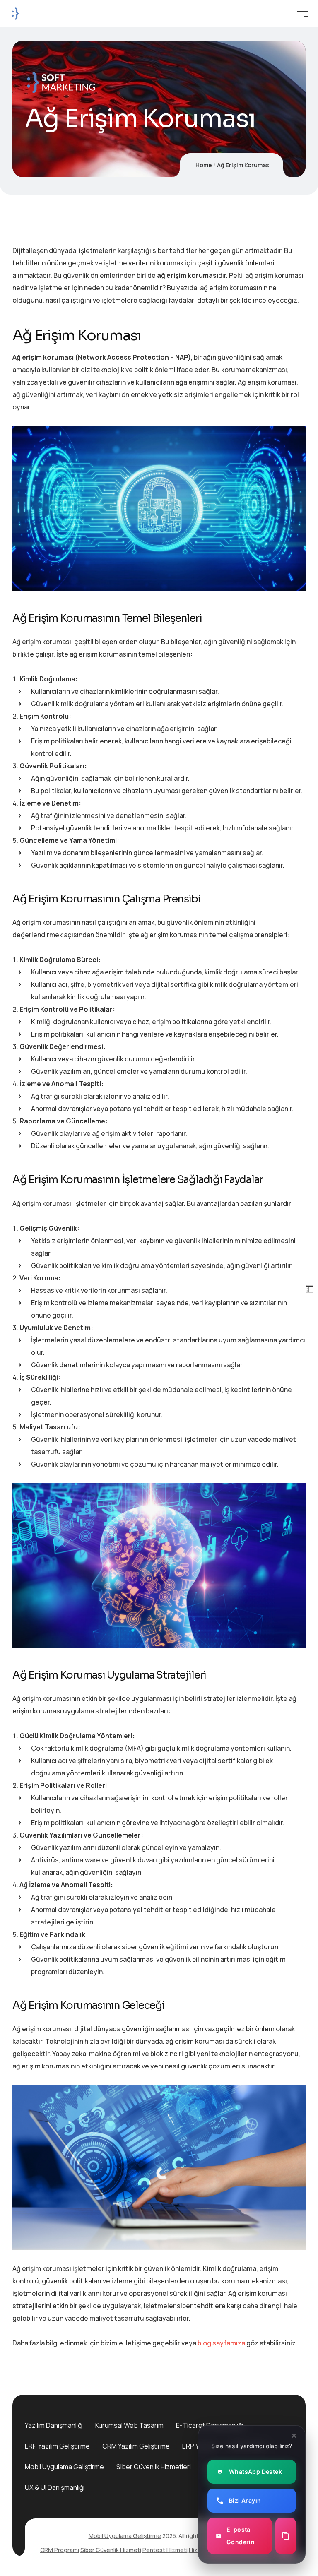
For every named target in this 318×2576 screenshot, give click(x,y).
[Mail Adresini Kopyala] (286, 2536)
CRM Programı (60, 2550)
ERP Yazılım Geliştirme (57, 2446)
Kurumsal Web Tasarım (129, 2425)
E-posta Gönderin (241, 2536)
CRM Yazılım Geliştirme (136, 2446)
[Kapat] (294, 2436)
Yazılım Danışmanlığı (54, 2425)
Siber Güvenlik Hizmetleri (154, 2467)
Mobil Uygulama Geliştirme (64, 2467)
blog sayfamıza (221, 2343)
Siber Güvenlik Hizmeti (111, 2550)
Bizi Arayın (245, 2500)
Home (204, 165)
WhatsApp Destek (255, 2471)
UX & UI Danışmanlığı (55, 2487)
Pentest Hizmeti (165, 2550)
